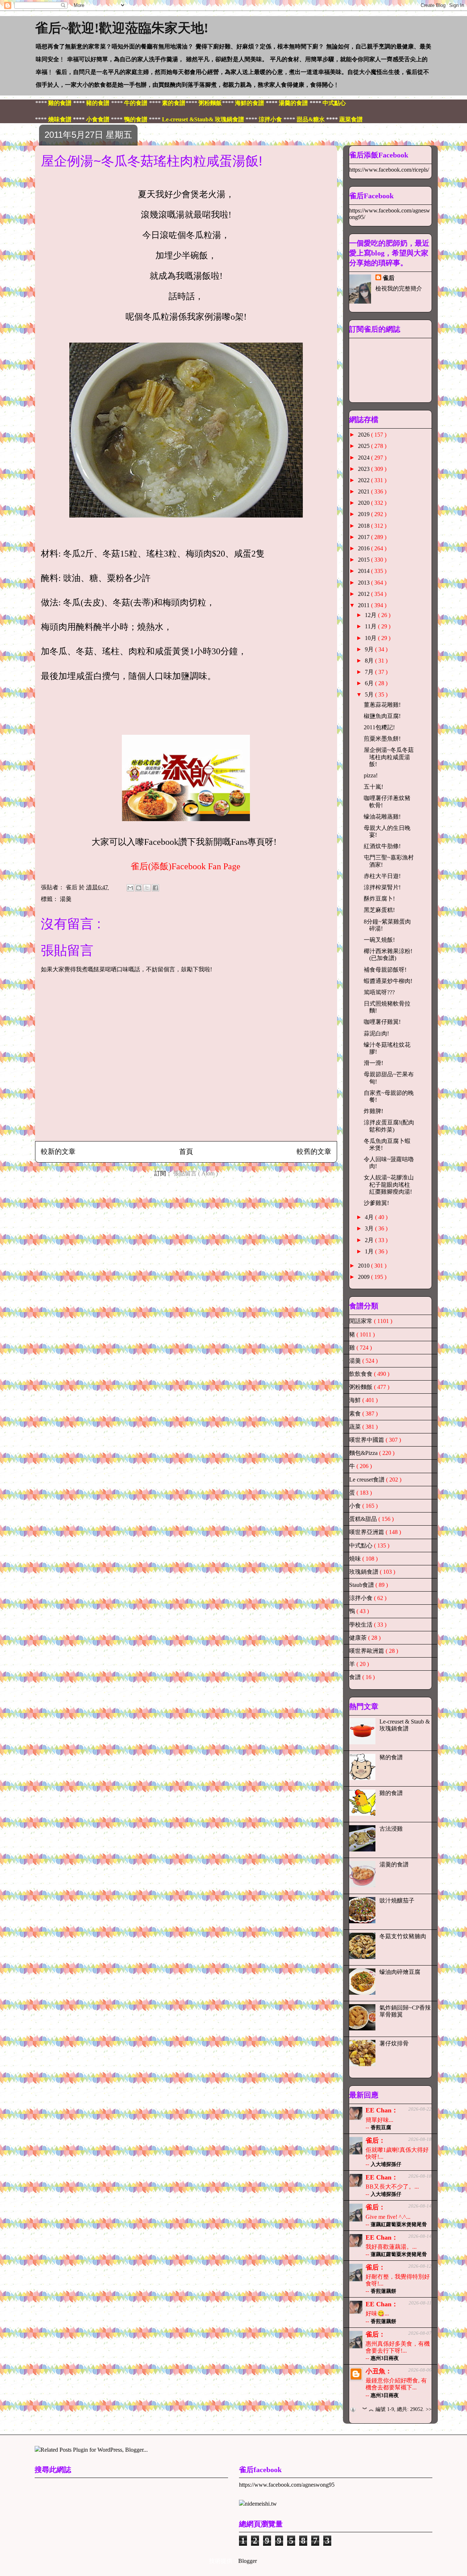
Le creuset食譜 (368, 1480)
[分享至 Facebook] (155, 888)
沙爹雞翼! (376, 1203)
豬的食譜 (391, 1757)
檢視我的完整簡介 (399, 288)
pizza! (371, 775)
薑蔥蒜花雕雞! (382, 705)
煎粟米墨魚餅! (382, 739)
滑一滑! (373, 1063)
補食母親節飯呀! (385, 970)
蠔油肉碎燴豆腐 (400, 1972)
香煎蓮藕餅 (383, 2291)
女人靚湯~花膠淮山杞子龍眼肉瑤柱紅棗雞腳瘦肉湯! (389, 1184)
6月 (370, 683)
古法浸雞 (391, 1829)
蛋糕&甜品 (364, 1519)
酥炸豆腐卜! (379, 899)
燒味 (356, 1559)
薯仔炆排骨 (394, 2043)
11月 (371, 626)
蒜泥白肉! (376, 1033)
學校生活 (362, 1625)
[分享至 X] (147, 888)
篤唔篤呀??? (379, 992)
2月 (370, 1240)
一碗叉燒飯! (379, 940)
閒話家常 (362, 1321)
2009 (364, 1277)
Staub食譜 (362, 1585)
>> (429, 2409)
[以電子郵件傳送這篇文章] (130, 888)
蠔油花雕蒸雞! (382, 817)
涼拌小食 (362, 1598)
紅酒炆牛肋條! (382, 846)
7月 (370, 672)
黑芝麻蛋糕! (379, 910)
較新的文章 (58, 1152)
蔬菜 (356, 1427)
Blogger (247, 2561)
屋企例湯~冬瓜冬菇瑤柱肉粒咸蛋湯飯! (389, 757)
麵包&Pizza (364, 1453)
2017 (364, 537)
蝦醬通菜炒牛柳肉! (388, 981)
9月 (370, 649)
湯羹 (66, 899)
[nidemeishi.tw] (258, 2504)
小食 (356, 1506)
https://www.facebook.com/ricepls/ (389, 170)
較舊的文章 (314, 1152)
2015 (364, 560)
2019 (364, 514)
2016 (364, 548)
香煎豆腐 (381, 2128)
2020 (364, 503)
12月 (371, 615)
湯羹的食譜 (394, 1864)
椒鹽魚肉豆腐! (382, 716)
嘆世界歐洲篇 (367, 1651)
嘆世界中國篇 (367, 1440)
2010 (364, 1266)
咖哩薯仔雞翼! (382, 1022)
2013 (364, 583)
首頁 (186, 1152)
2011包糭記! (379, 727)
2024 (364, 458)
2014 (364, 571)
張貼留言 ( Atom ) (196, 1173)
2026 (364, 435)
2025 (364, 446)
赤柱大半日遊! (382, 876)
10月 (371, 638)
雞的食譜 (391, 1793)
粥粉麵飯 (362, 1387)
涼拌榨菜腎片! (382, 887)
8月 (370, 661)
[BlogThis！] (139, 888)
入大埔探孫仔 (386, 2164)
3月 (370, 1228)
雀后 (389, 278)
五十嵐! (373, 787)
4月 (370, 1217)
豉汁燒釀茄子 (397, 1900)
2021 (364, 491)
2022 (364, 480)
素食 (356, 1414)
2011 (364, 605)
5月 (370, 694)
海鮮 (356, 1400)
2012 (364, 594)
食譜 (356, 1677)
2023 (364, 469)
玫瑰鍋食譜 (364, 1572)
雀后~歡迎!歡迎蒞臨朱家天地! (122, 28)
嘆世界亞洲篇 (367, 1532)
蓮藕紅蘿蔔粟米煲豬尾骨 (399, 2224)
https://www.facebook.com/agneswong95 (287, 2485)
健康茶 (359, 1638)
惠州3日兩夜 (385, 2358)
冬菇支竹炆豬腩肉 (403, 1936)
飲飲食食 (362, 1374)
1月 (370, 1251)
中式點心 (362, 1545)
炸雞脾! (373, 1111)
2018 (364, 526)
